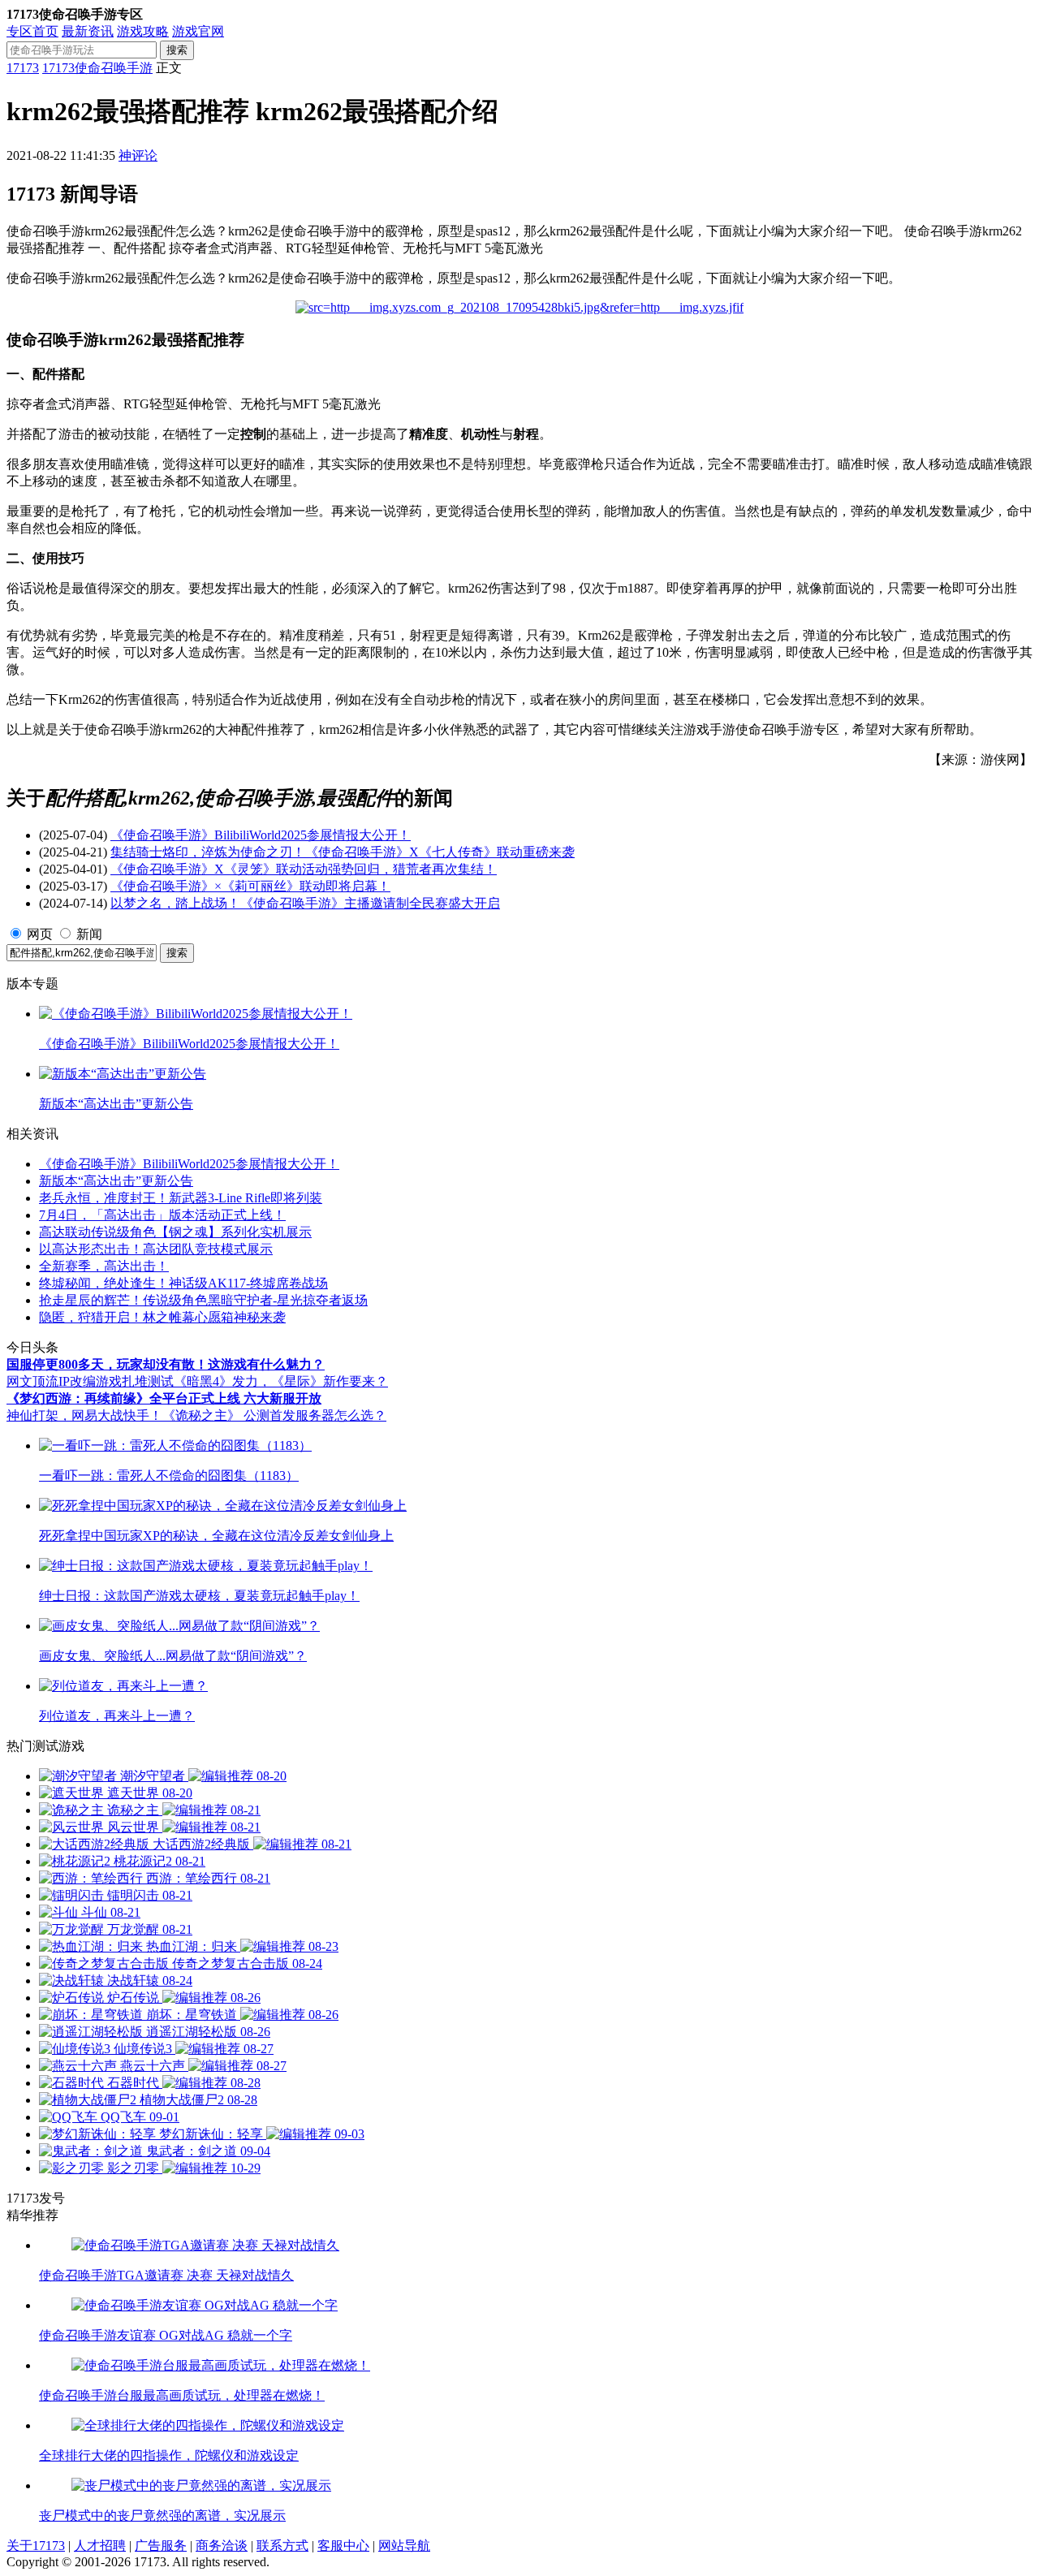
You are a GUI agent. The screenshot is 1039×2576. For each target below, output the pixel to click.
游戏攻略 (143, 31)
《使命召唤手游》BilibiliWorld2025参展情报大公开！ (261, 835)
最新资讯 (88, 31)
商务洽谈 (222, 2546)
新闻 (89, 934)
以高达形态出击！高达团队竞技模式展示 (156, 1249)
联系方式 (282, 2546)
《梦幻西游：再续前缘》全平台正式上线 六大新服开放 (164, 1398)
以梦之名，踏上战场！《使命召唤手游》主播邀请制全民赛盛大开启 (305, 903)
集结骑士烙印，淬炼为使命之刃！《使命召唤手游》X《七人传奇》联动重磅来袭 (343, 852)
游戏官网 (198, 31)
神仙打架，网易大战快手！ (84, 1415)
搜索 (177, 50)
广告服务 (161, 2546)
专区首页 (32, 31)
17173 (23, 68)
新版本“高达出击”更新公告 (116, 1181)
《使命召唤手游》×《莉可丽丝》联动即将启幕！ (250, 886)
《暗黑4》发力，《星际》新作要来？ (281, 1381)
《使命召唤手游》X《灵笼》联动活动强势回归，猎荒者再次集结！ (304, 869)
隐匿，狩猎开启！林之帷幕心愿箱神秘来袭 (162, 1317)
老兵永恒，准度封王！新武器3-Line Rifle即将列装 (181, 1198)
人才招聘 (100, 2546)
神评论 (138, 155)
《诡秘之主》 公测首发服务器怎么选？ (274, 1415)
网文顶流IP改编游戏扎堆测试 (90, 1381)
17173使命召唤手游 (97, 68)
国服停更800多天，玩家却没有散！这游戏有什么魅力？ (166, 1364)
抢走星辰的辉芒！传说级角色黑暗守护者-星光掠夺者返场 (203, 1300)
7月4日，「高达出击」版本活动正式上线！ (162, 1215)
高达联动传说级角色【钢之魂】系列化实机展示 (175, 1232)
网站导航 (404, 2546)
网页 (40, 934)
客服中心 (343, 2546)
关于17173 (36, 2546)
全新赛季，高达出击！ (104, 1266)
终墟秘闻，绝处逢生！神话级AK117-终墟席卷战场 (183, 1283)
